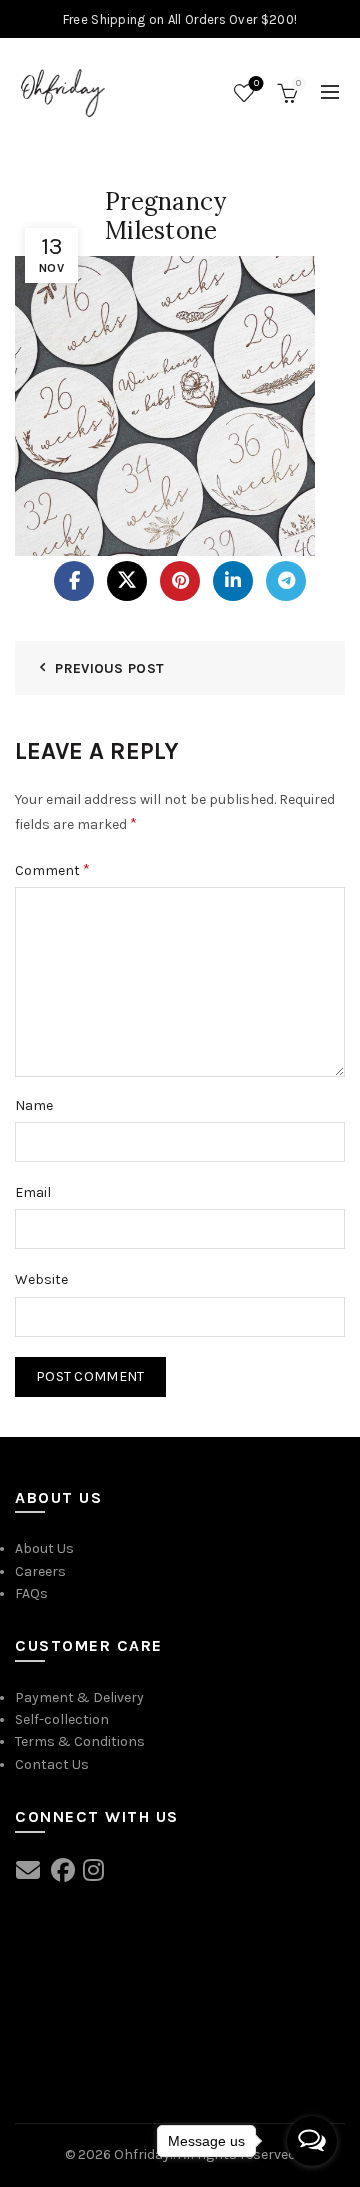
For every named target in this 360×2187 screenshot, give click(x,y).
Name (34, 1105)
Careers (40, 1571)
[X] (127, 581)
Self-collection (62, 1719)
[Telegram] (286, 581)
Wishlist (256, 83)
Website (41, 1279)
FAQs (31, 1593)
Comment (52, 869)
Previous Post (109, 668)
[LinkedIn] (233, 581)
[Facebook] (74, 581)
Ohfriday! (143, 2154)
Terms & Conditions (80, 1741)
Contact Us (52, 1764)
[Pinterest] (180, 581)
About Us (44, 1548)
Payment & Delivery (79, 1697)
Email (33, 1192)
